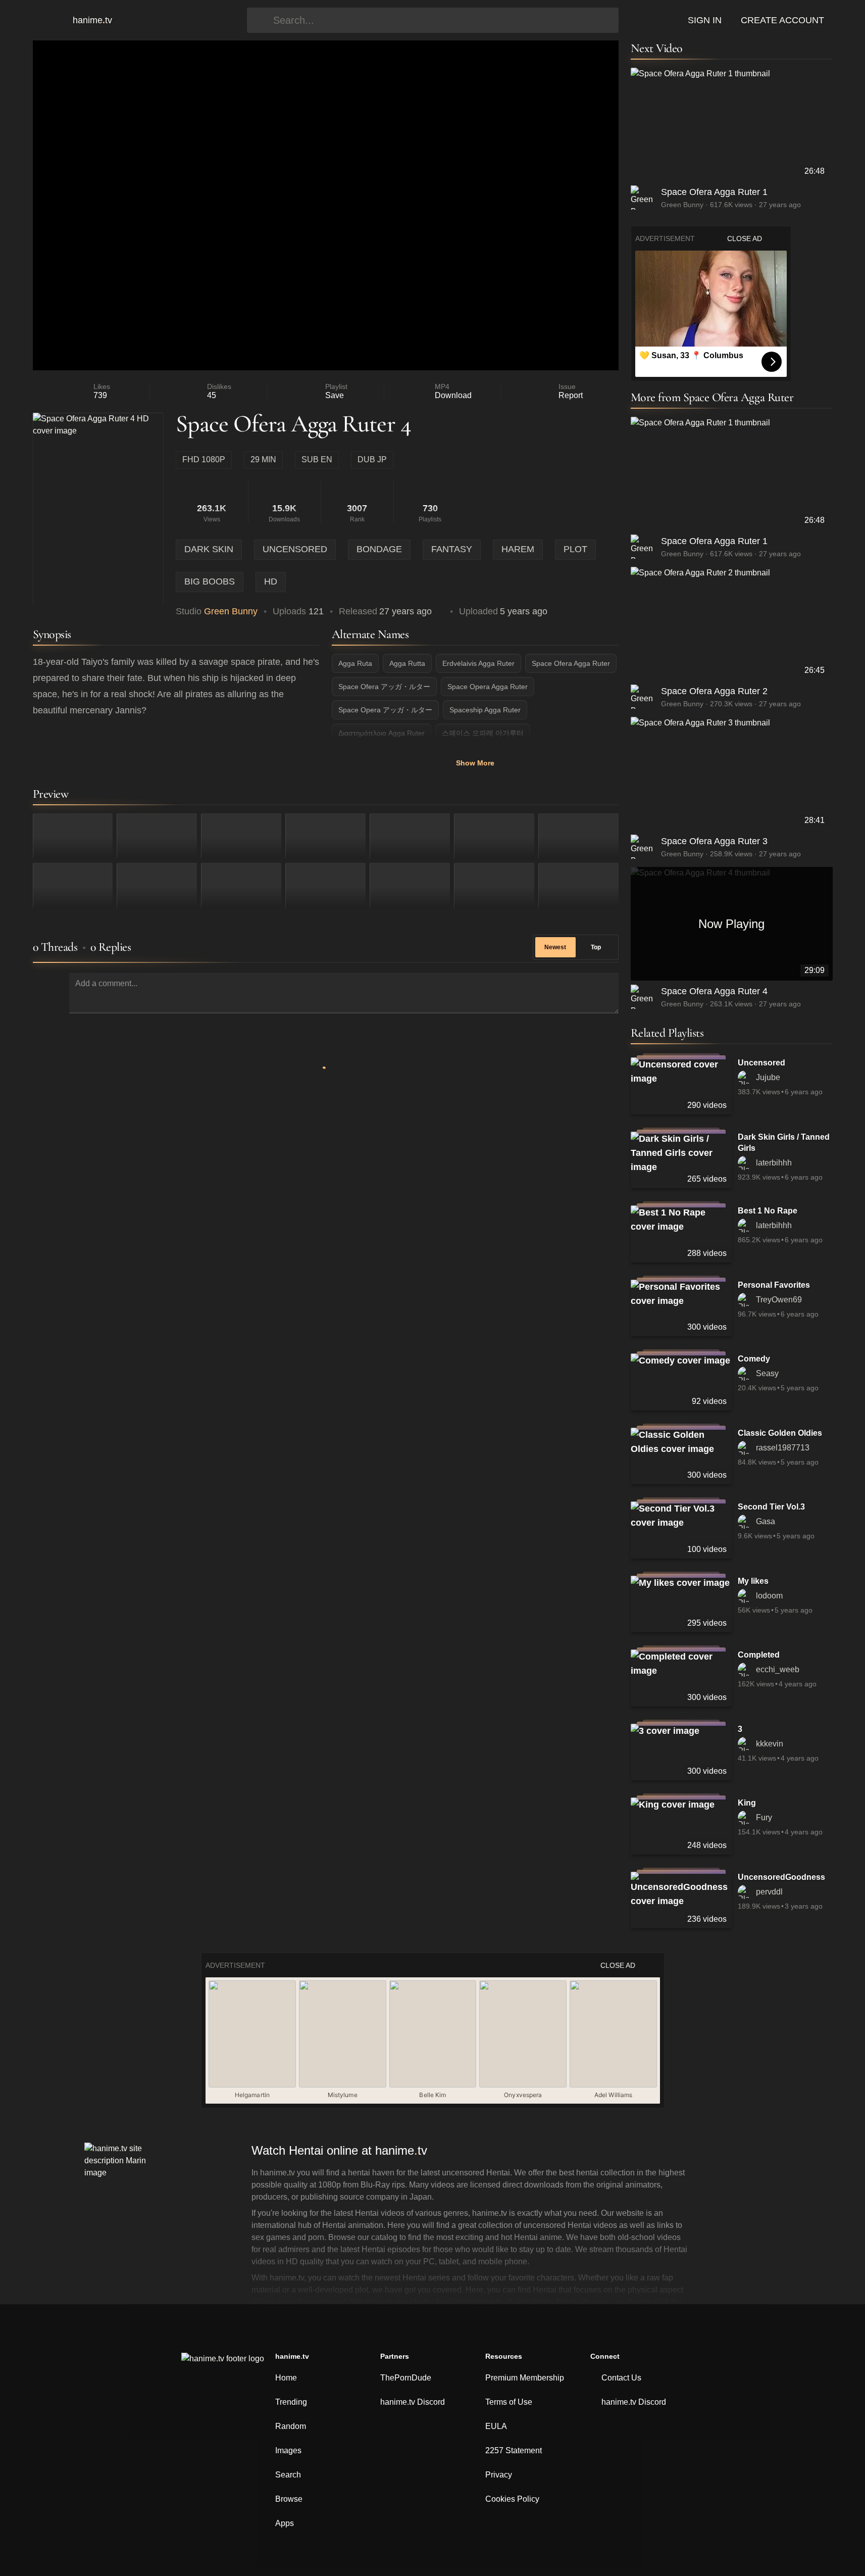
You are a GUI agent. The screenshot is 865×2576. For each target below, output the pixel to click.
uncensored (295, 549)
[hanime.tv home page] (223, 2365)
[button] (47, 20)
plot (575, 549)
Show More (475, 763)
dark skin (209, 549)
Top (596, 947)
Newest (555, 947)
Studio (217, 611)
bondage (379, 549)
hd (271, 581)
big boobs (210, 581)
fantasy (452, 549)
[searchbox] (443, 20)
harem (518, 549)
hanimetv (92, 20)
